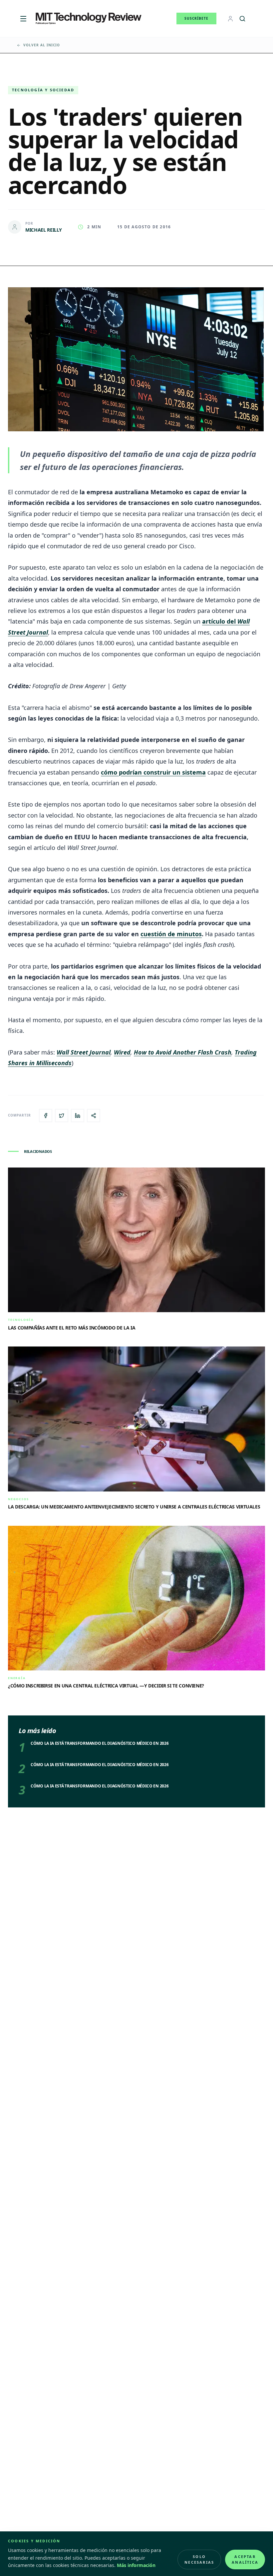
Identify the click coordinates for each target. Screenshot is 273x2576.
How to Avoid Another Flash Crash (183, 1052)
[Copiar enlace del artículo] (94, 1116)
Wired (122, 1052)
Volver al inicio (42, 45)
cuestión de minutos (171, 934)
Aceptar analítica (245, 2559)
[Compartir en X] (62, 1116)
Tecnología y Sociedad (43, 90)
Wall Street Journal (84, 1052)
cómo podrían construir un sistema (153, 772)
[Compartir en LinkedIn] (78, 1116)
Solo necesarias (199, 2559)
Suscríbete (196, 18)
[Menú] (23, 19)
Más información (136, 2565)
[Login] (230, 19)
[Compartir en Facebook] (46, 1116)
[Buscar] (242, 19)
